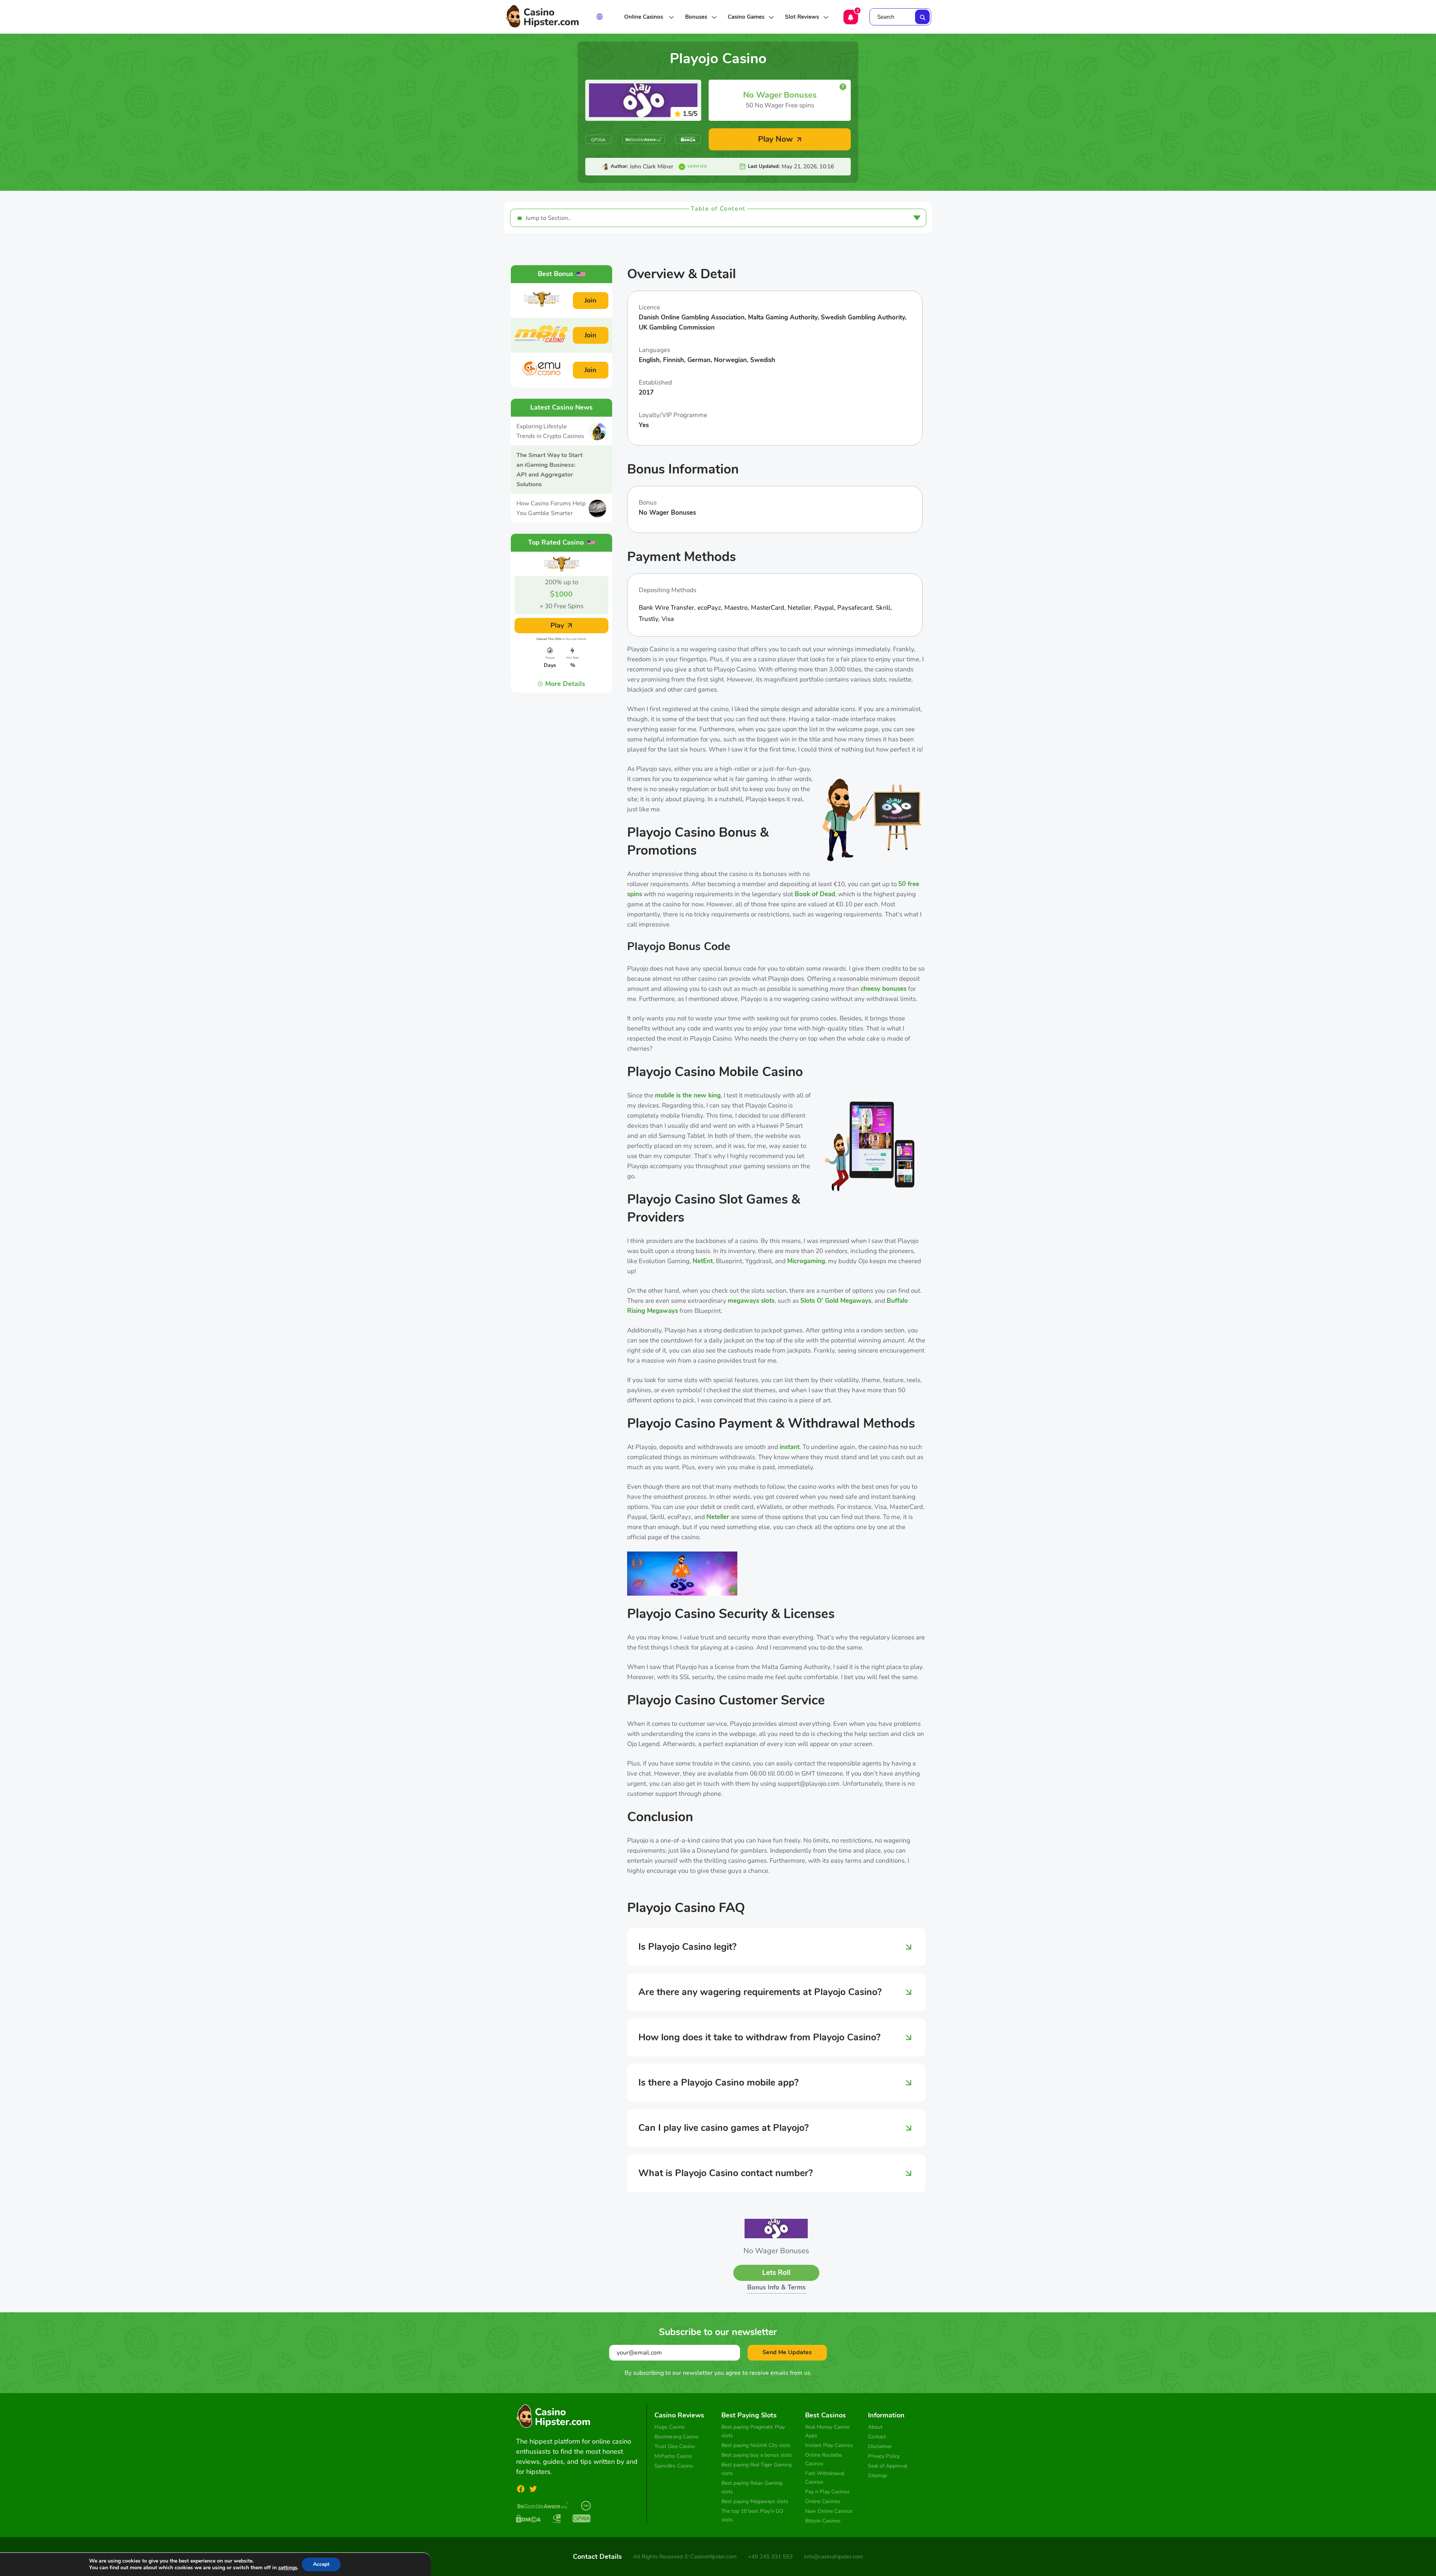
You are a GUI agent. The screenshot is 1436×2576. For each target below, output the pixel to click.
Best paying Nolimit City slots (756, 2445)
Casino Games (746, 17)
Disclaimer (880, 2446)
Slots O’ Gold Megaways (836, 1301)
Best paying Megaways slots (755, 2501)
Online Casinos (644, 17)
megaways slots (751, 1301)
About (875, 2427)
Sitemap (877, 2476)
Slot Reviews (802, 17)
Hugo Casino (670, 2427)
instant (790, 1447)
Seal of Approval (888, 2466)
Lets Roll (776, 2273)
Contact (877, 2437)
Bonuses (696, 17)
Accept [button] (321, 2564)
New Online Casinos (829, 2511)
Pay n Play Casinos (827, 2492)
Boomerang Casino (676, 2437)
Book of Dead (815, 894)
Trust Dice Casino (675, 2446)
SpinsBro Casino (674, 2466)
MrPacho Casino (673, 2456)
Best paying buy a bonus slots (757, 2455)
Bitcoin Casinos (823, 2521)
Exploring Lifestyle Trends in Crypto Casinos (550, 431)
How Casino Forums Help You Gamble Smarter (551, 508)
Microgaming (806, 1261)
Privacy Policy (884, 2456)
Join (590, 300)
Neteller (718, 1517)
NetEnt (703, 1261)
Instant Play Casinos (829, 2445)
